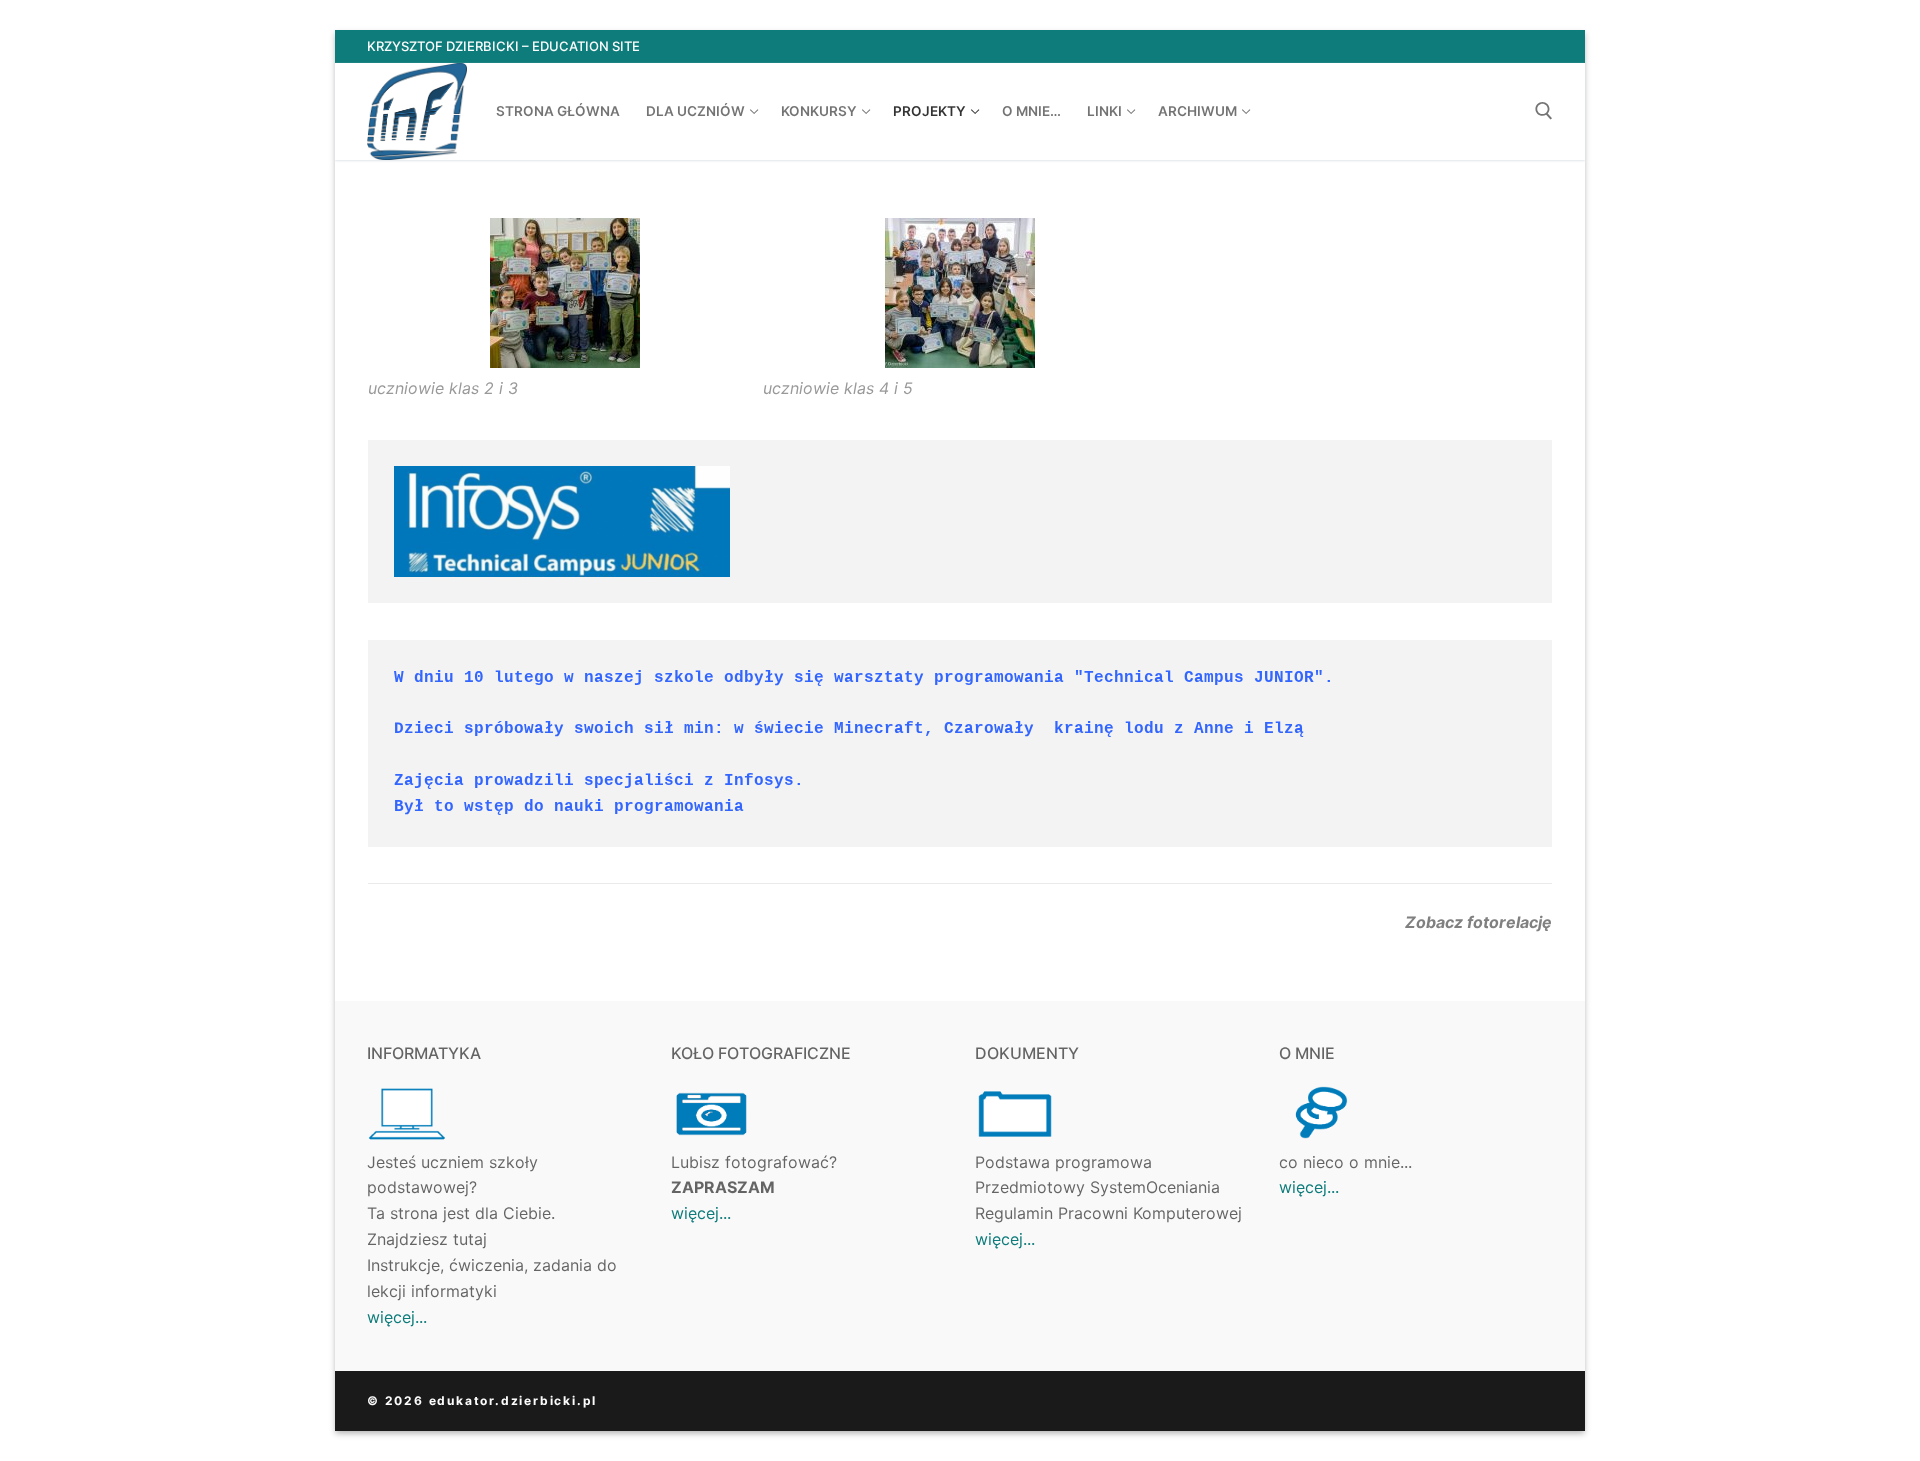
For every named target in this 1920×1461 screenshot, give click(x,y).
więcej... (397, 1317)
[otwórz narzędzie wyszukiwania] (1544, 111)
